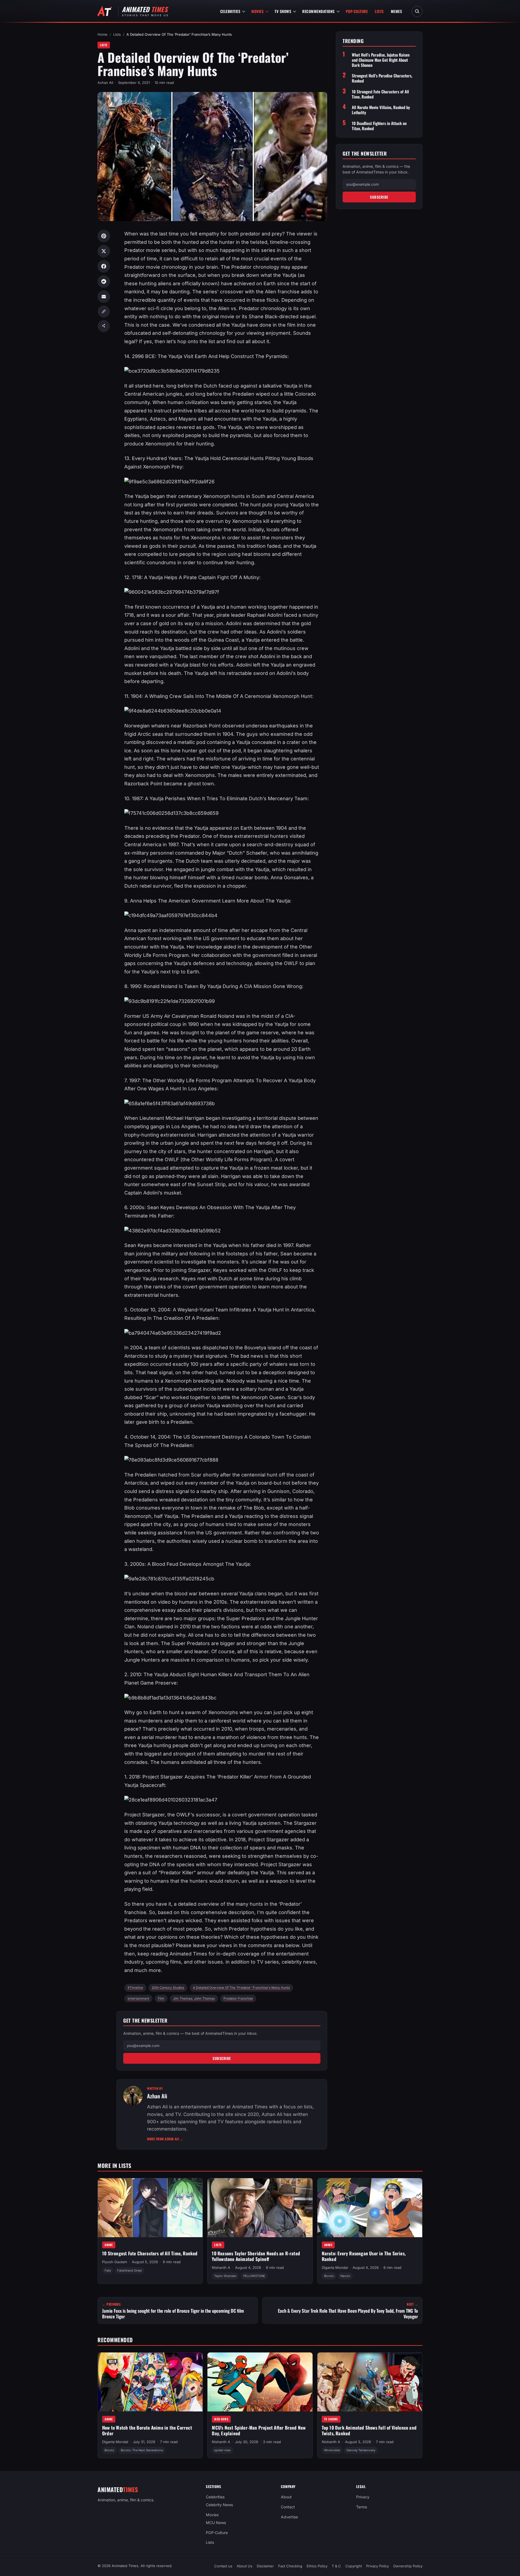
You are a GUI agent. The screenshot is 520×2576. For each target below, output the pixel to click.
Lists (379, 11)
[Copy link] (104, 311)
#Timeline (135, 1988)
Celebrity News (219, 2505)
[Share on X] (104, 251)
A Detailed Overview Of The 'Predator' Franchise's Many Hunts (241, 1988)
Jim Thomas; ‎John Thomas (194, 1998)
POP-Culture (357, 11)
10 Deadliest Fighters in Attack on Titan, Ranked (379, 126)
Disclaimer (265, 2566)
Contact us (223, 2566)
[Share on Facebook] (104, 266)
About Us (245, 2566)
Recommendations (318, 11)
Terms (362, 2507)
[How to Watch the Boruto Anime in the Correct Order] (150, 2382)
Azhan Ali (105, 83)
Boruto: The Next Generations (142, 2450)
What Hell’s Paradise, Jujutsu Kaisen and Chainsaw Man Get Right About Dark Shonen (381, 60)
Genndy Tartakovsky (361, 2450)
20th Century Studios (168, 1988)
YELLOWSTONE (254, 2276)
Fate (108, 2270)
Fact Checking (290, 2566)
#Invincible (332, 2450)
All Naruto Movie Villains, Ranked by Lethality (381, 110)
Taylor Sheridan (225, 2276)
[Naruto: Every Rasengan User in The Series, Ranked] (370, 2208)
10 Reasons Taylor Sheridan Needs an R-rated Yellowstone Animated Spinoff (256, 2256)
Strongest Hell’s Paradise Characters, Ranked (382, 78)
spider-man (222, 2450)
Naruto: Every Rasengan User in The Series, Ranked (364, 2256)
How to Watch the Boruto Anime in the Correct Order (147, 2430)
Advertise (289, 2517)
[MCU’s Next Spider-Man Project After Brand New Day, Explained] (260, 2382)
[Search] (417, 11)
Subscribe (222, 2058)
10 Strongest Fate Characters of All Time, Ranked (380, 94)
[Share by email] (104, 297)
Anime (109, 2245)
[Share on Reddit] (104, 281)
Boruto (329, 2276)
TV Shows (283, 11)
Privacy (363, 2497)
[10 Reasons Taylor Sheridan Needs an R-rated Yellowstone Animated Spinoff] (260, 2208)
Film (161, 1998)
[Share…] (104, 326)
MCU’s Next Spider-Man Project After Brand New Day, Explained (259, 2430)
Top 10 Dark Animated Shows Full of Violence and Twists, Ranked (369, 2430)
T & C (336, 2566)
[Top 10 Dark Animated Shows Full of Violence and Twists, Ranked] (370, 2382)
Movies (257, 11)
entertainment (138, 1998)
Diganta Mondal (335, 2267)
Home (103, 34)
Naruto (345, 2276)
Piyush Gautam (115, 2262)
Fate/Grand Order (130, 2270)
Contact (288, 2507)
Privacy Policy (378, 2566)
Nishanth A (221, 2267)
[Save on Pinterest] (104, 236)
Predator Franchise (238, 1998)
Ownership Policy (408, 2566)
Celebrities (230, 11)
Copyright (354, 2566)
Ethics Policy (317, 2566)
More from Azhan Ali (165, 2139)
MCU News (221, 2419)
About (286, 2497)
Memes (396, 11)
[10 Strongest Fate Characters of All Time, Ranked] (150, 2208)
